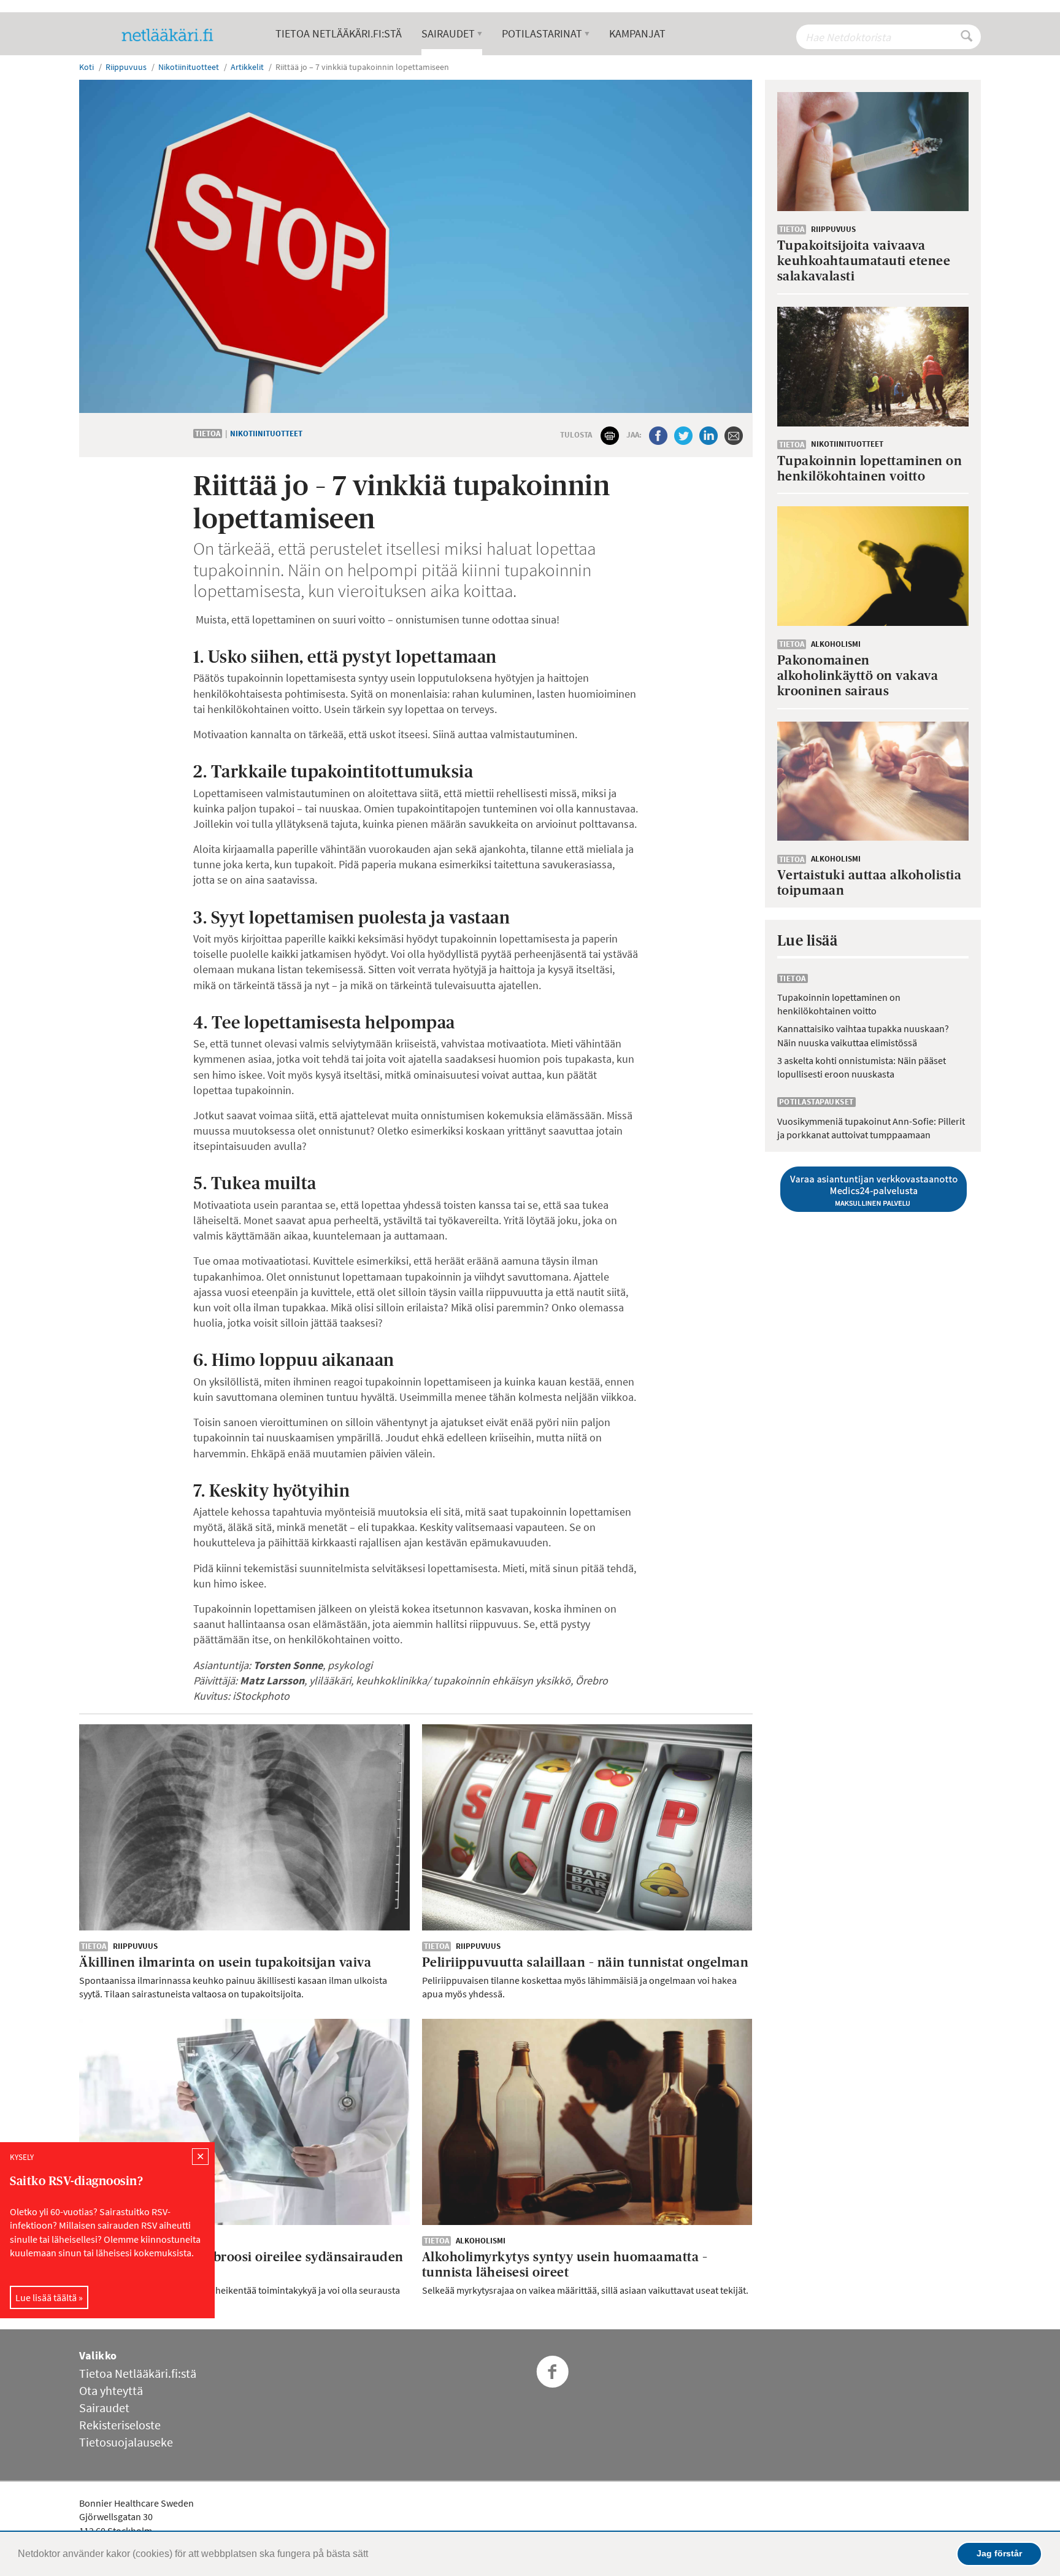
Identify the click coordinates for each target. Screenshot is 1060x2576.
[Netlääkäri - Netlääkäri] (172, 35)
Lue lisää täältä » (49, 2297)
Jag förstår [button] (999, 2553)
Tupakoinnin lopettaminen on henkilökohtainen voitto (839, 1004)
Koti (86, 67)
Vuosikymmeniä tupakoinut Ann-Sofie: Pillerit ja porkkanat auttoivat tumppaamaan (871, 1128)
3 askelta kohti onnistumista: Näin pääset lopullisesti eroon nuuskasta (862, 1067)
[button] (372, 2555)
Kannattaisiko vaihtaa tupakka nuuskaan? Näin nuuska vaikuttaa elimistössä (863, 1035)
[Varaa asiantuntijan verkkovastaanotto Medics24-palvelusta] (873, 1189)
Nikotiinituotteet (266, 434)
